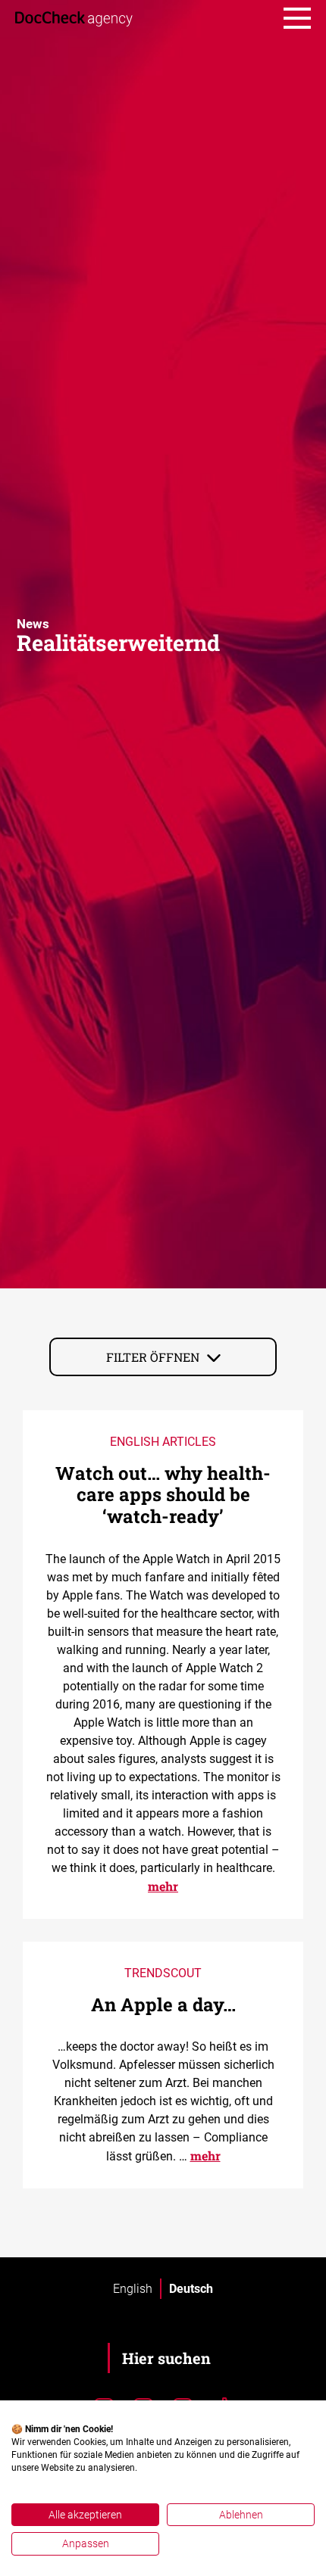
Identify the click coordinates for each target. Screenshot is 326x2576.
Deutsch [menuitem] (191, 2288)
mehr (163, 1886)
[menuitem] (133, 2289)
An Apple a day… (163, 2004)
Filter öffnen (153, 1357)
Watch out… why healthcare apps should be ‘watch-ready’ (163, 1495)
